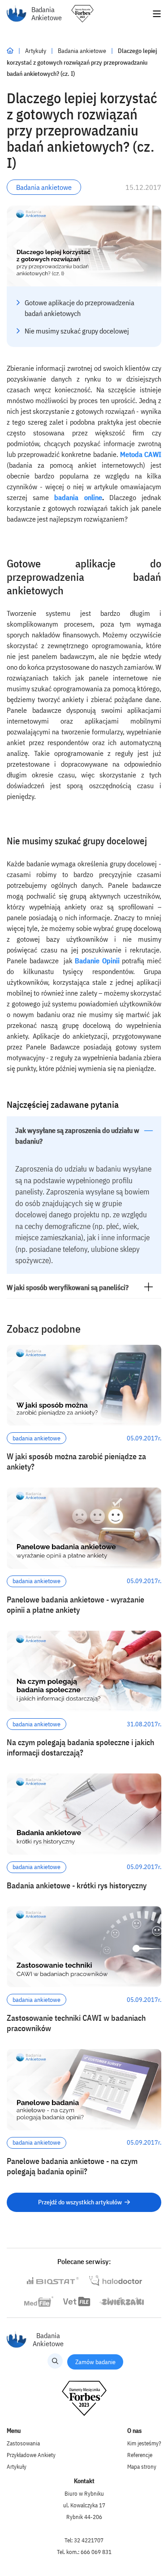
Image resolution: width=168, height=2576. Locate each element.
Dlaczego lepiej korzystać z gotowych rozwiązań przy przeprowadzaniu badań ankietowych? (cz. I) (82, 62)
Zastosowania (23, 2443)
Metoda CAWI (141, 454)
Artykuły (36, 51)
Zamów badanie (95, 2362)
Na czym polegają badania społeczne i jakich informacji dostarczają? (80, 1747)
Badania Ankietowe (47, 14)
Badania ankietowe (83, 51)
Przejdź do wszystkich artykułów (80, 2202)
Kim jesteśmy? (144, 2443)
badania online (78, 497)
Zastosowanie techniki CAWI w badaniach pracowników (76, 2023)
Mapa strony (142, 2467)
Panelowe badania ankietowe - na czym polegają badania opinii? (72, 2166)
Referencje (140, 2455)
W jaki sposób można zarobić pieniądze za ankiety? (76, 1461)
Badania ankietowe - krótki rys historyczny (77, 1885)
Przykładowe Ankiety (31, 2455)
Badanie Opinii (97, 961)
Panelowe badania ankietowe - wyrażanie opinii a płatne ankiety (75, 1605)
